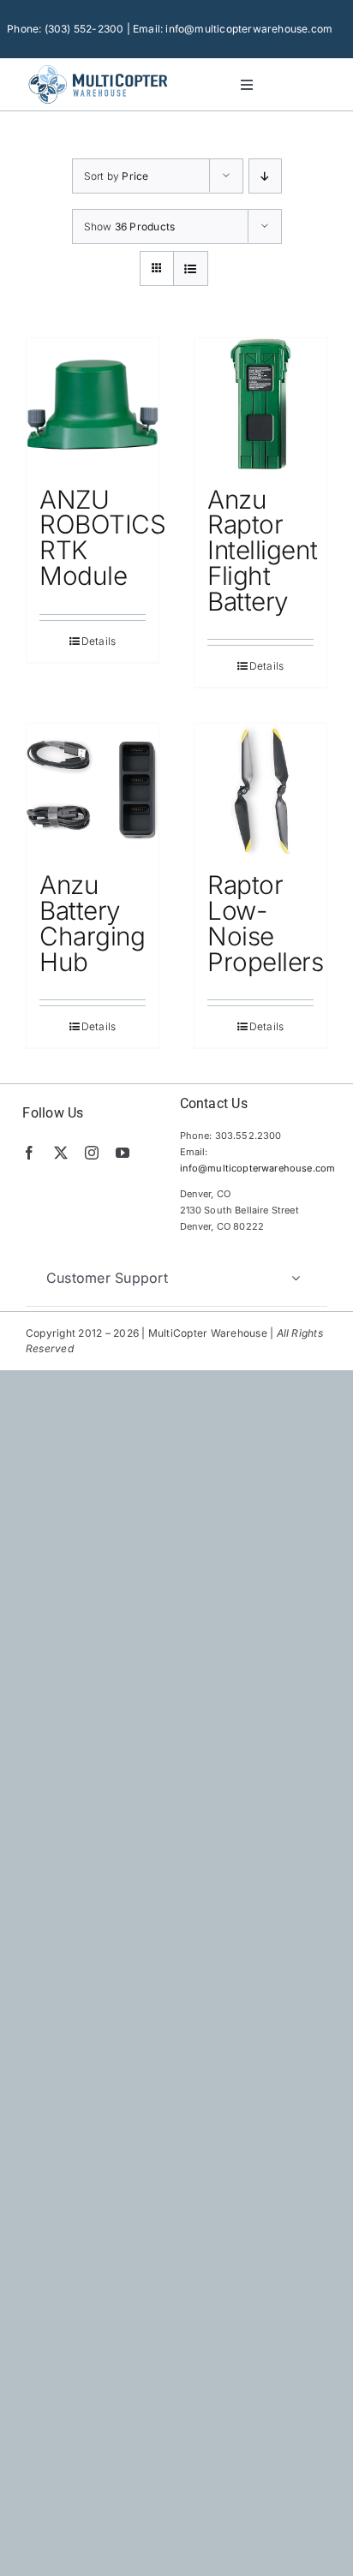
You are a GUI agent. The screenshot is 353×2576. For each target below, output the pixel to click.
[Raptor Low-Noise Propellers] (260, 790)
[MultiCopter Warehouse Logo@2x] (98, 67)
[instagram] (92, 1153)
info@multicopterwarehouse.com (258, 1168)
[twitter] (61, 1153)
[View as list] (191, 268)
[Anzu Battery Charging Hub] (93, 790)
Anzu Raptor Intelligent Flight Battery (262, 550)
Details (99, 641)
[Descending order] (265, 176)
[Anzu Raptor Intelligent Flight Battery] (260, 404)
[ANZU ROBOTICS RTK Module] (93, 404)
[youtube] (123, 1153)
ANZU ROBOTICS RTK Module (102, 537)
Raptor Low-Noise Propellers (266, 923)
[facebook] (29, 1153)
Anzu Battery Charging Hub (92, 923)
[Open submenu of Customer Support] (296, 1278)
